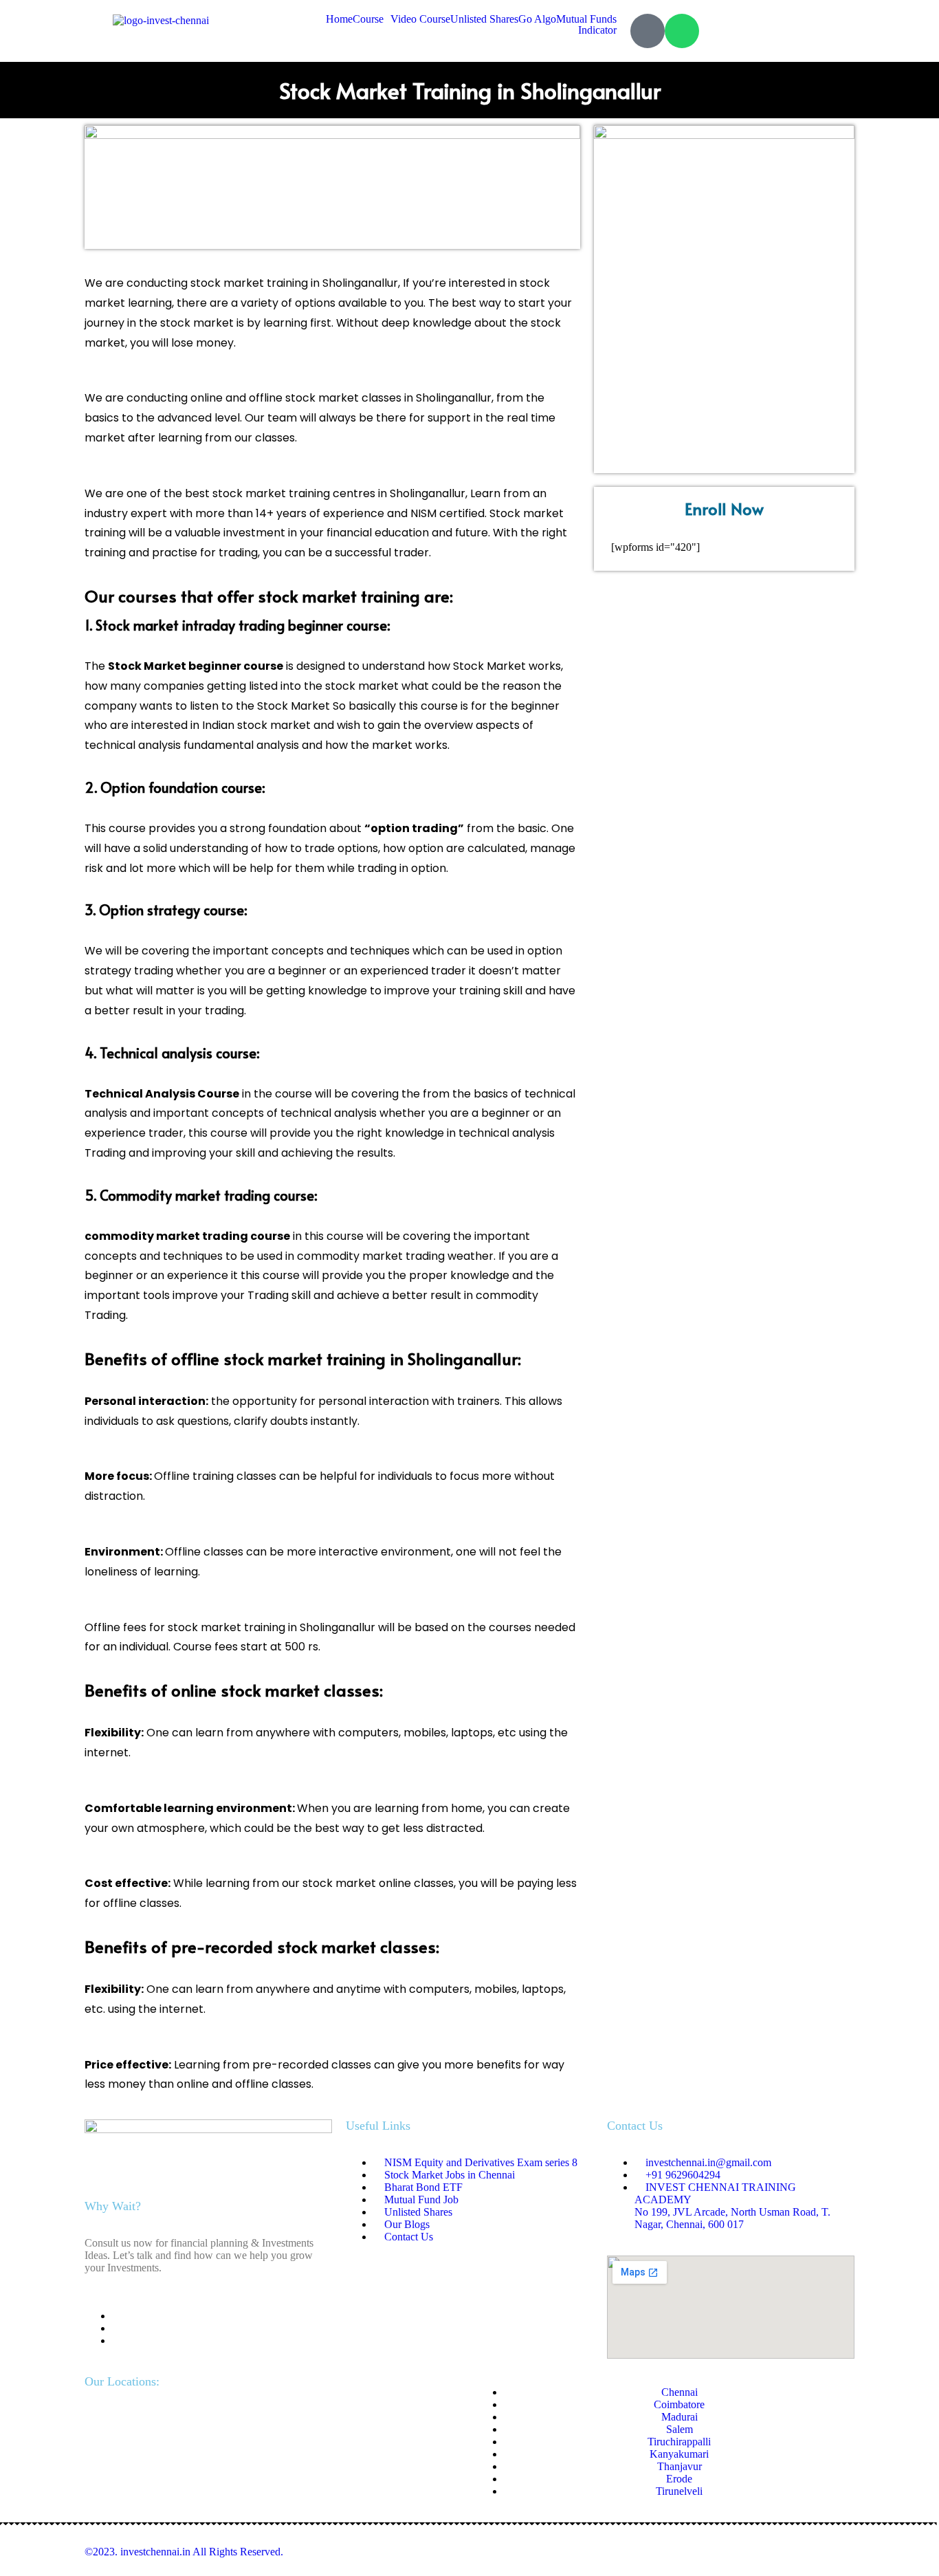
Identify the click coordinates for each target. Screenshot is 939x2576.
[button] (372, 19)
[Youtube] (116, 2340)
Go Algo (537, 19)
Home (339, 19)
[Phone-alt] (648, 31)
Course (368, 19)
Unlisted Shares (484, 19)
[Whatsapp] (682, 31)
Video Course (420, 19)
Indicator (597, 30)
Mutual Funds (586, 19)
